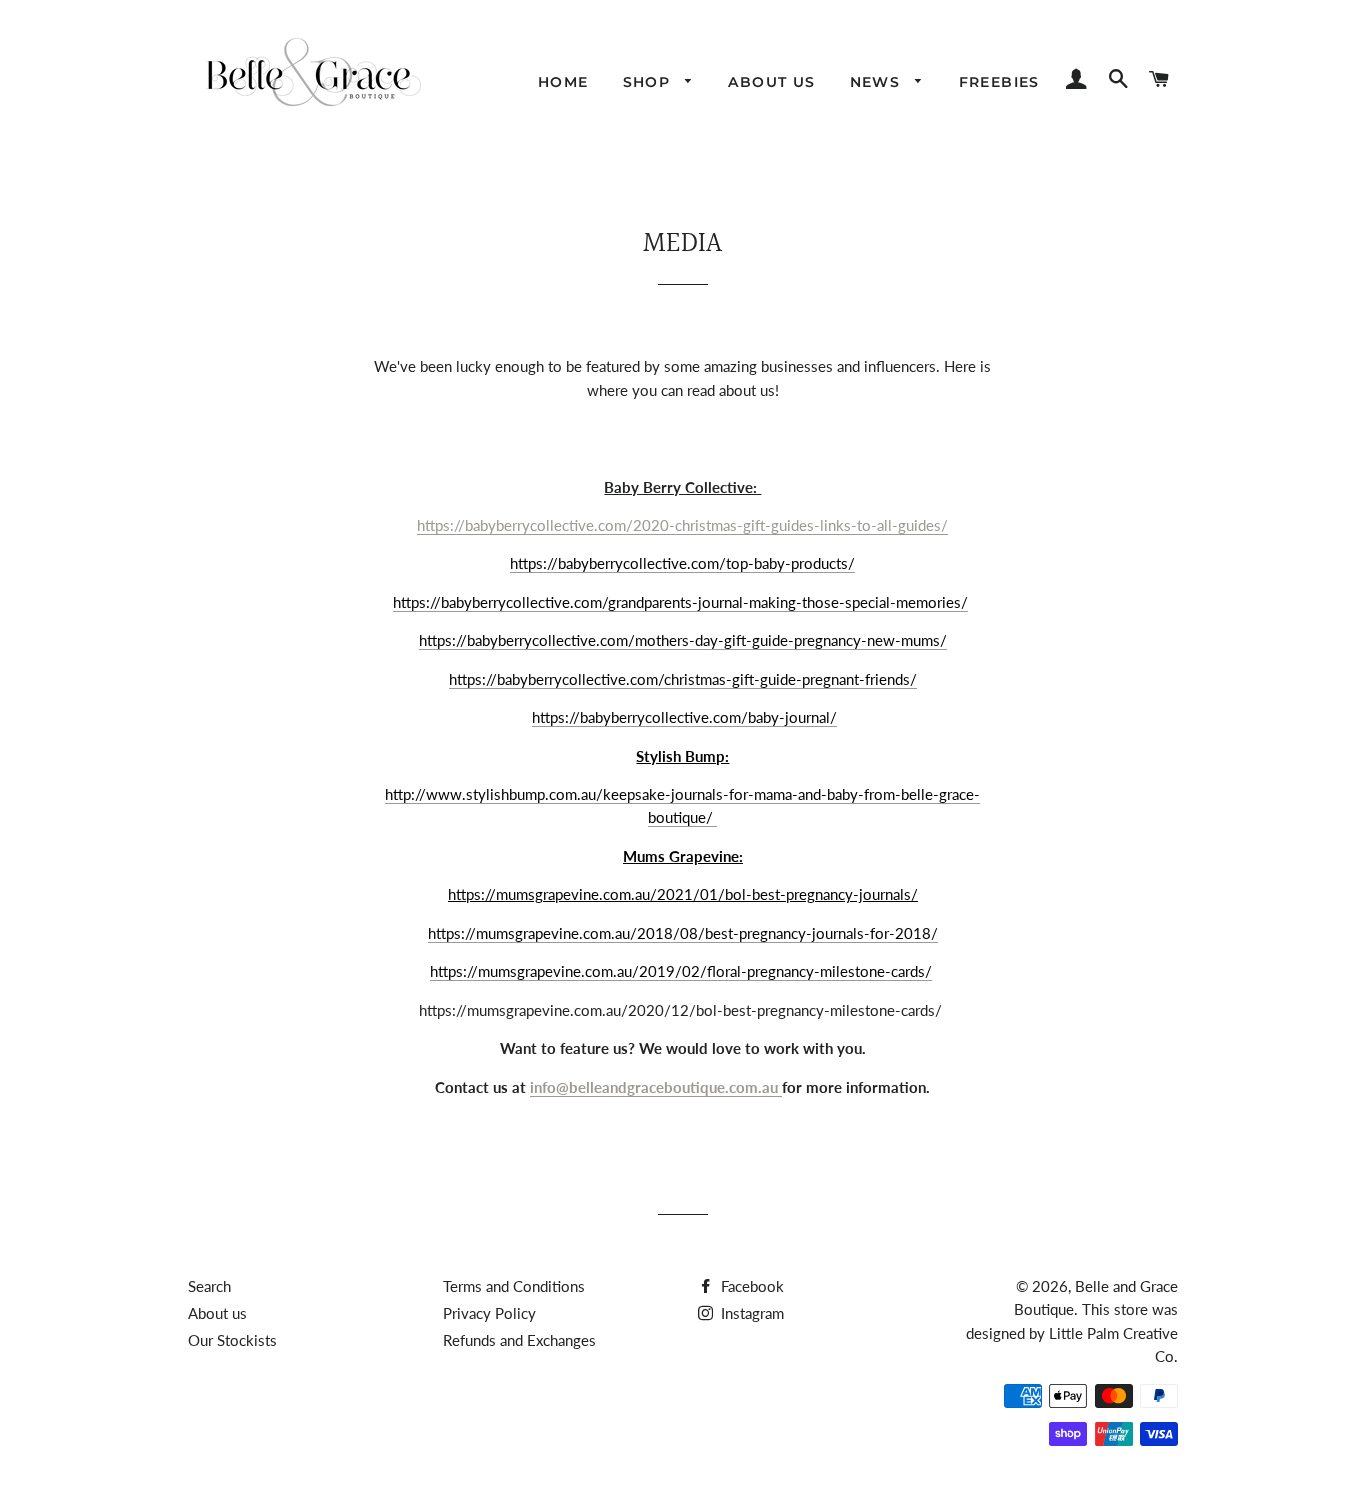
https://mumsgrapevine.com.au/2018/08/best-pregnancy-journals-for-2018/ (683, 933)
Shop (649, 82)
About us (771, 82)
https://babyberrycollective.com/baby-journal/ (684, 717)
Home (563, 82)
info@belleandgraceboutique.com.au (656, 1087)
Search (209, 1286)
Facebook (750, 1286)
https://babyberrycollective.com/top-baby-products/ (682, 563)
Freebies (999, 82)
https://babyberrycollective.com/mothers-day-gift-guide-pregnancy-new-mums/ (683, 640)
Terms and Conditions (514, 1286)
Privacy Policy (489, 1313)
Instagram (750, 1313)
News (878, 82)
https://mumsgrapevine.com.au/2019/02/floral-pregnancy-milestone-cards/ (681, 971)
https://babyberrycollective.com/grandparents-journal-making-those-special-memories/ (680, 602)
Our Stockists (232, 1340)
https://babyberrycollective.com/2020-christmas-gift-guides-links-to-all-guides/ (682, 525)
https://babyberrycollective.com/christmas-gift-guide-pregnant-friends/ (683, 679)
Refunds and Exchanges (519, 1340)
